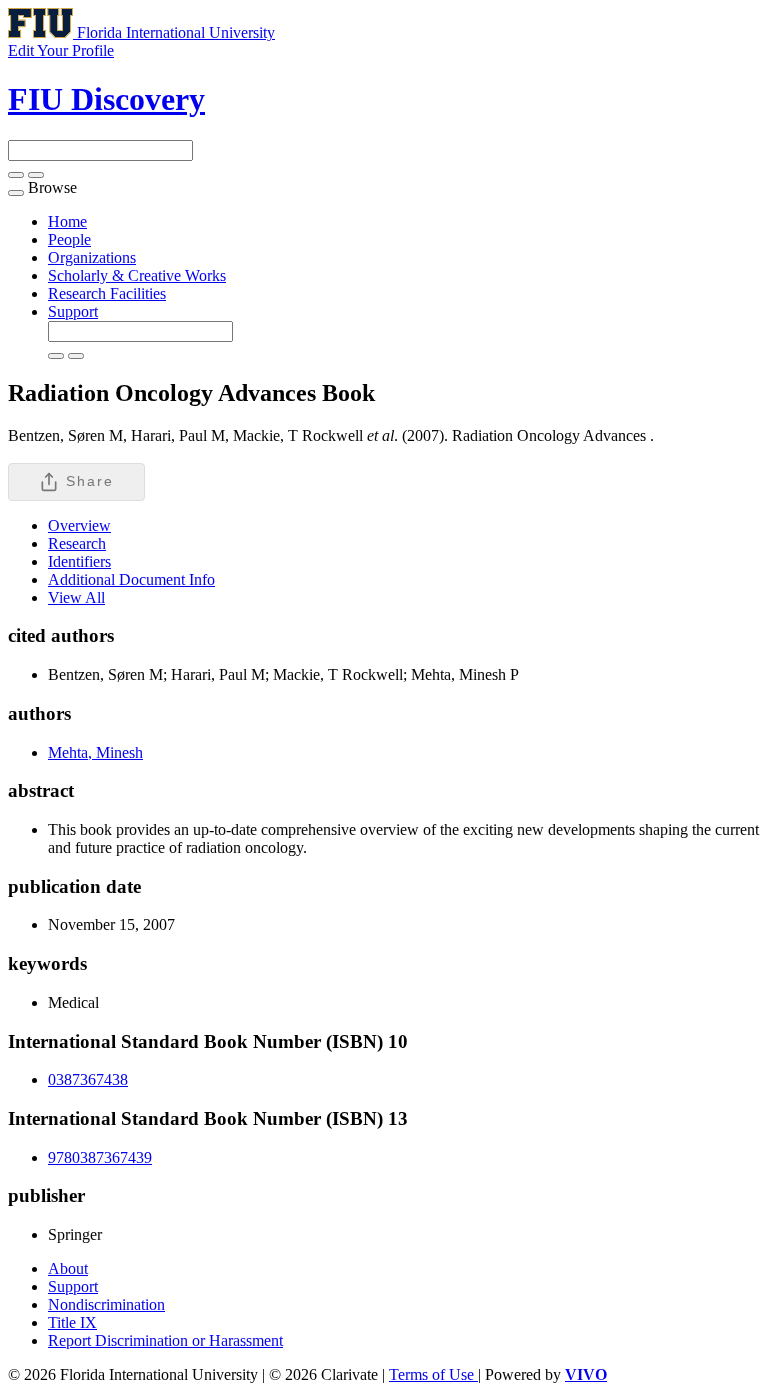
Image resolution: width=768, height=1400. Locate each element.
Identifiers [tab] (79, 561)
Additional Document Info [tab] (131, 579)
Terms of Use (433, 1374)
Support (73, 311)
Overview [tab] (79, 525)
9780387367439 (100, 1157)
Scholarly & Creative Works (137, 275)
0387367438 (88, 1079)
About (68, 1268)
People (69, 239)
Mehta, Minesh (95, 752)
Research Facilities (107, 293)
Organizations (92, 257)
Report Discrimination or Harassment (165, 1340)
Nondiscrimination (106, 1304)
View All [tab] (76, 597)
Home (67, 221)
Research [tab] (77, 543)
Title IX (72, 1322)
